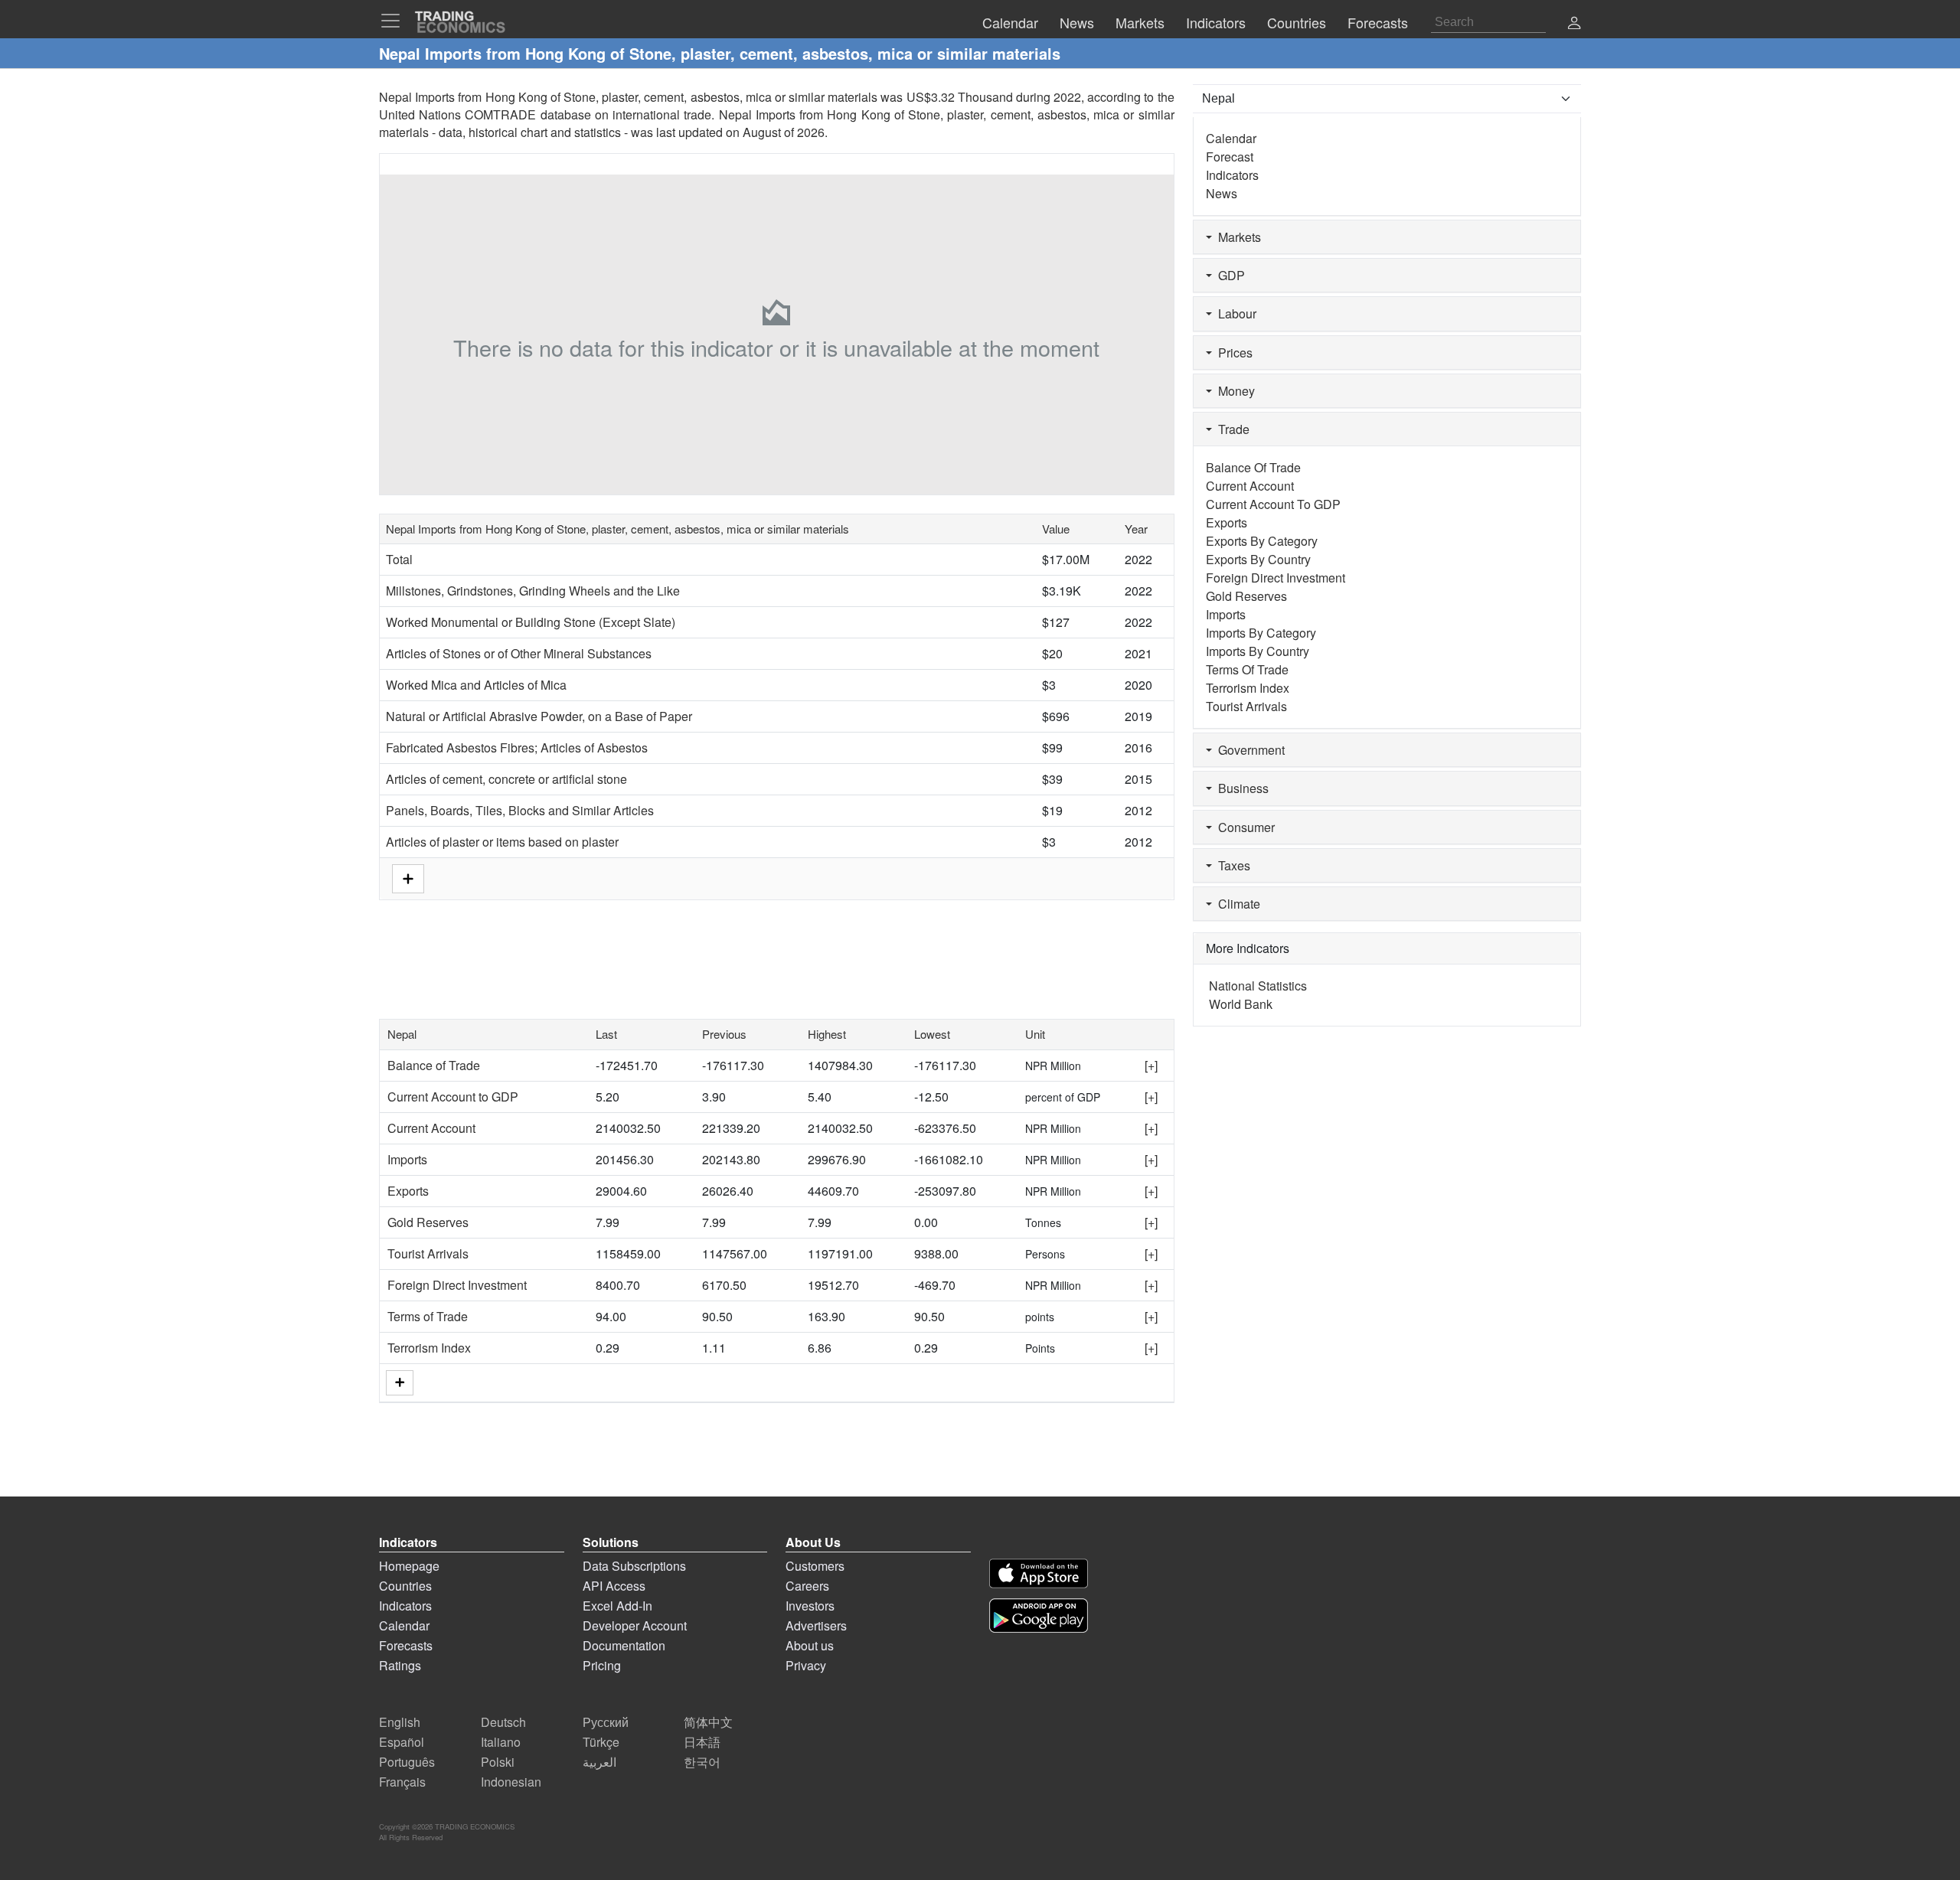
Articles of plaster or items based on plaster (502, 842)
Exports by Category (1262, 541)
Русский (606, 1722)
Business (1240, 788)
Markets (1236, 237)
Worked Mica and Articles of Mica (476, 685)
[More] (400, 1383)
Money (1233, 391)
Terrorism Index (429, 1348)
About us (810, 1645)
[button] (1574, 24)
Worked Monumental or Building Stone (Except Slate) (531, 622)
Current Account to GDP (453, 1097)
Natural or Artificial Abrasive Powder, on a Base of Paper (539, 716)
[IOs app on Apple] (1039, 1573)
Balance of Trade (434, 1065)
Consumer (1243, 827)
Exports (408, 1191)
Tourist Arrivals (428, 1253)
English (400, 1722)
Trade (1231, 429)
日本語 (702, 1742)
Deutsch (503, 1722)
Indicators (1232, 175)
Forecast (1230, 157)
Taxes (1231, 865)
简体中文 (708, 1722)
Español (402, 1742)
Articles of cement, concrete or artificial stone (506, 779)
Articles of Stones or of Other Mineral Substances (519, 653)
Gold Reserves (428, 1222)
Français (402, 1782)
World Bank (1241, 1004)
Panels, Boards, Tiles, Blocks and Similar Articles (520, 810)
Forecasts (406, 1645)
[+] (1151, 1065)
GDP (1228, 275)
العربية (599, 1762)
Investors (810, 1606)
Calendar (1231, 138)
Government (1248, 750)
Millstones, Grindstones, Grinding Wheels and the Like (533, 591)
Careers (807, 1586)
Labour (1234, 313)
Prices (1232, 352)
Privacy (806, 1665)
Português (407, 1762)
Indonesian (511, 1782)
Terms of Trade (428, 1316)
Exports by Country (1258, 559)
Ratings (400, 1665)
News (1222, 193)
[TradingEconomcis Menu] (395, 21)
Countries (405, 1586)
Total (399, 559)
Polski (498, 1762)
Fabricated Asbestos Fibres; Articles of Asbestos (517, 747)
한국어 (702, 1762)
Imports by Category (1261, 633)
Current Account (431, 1128)
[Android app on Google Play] (1039, 1616)
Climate (1236, 904)
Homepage (409, 1566)
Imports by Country (1258, 651)
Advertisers (816, 1625)
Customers (815, 1566)
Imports (407, 1159)
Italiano (501, 1742)
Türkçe (601, 1742)
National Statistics (1258, 986)
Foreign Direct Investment (457, 1285)
